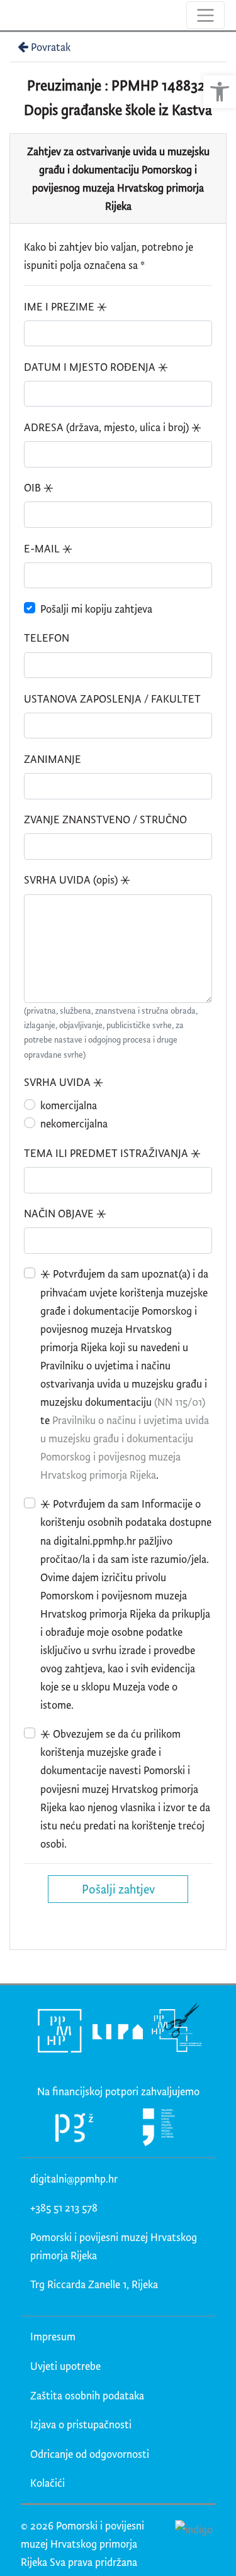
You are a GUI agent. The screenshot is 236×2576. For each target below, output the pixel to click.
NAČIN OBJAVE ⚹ (65, 1213)
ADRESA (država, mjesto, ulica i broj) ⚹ (113, 427)
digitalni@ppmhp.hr (74, 2179)
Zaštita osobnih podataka (87, 2395)
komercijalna (69, 1105)
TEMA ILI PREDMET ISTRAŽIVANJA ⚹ (112, 1153)
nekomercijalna (74, 1123)
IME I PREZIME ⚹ (65, 306)
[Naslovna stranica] (11, 15)
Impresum (53, 2336)
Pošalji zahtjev (118, 1889)
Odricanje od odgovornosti (90, 2454)
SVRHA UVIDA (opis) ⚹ (77, 880)
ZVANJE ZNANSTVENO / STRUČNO (105, 819)
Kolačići (48, 2483)
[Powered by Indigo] (194, 2529)
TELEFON (47, 638)
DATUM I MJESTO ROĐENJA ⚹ (96, 367)
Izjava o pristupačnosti (81, 2424)
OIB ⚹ (39, 487)
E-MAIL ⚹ (48, 548)
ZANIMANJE (53, 759)
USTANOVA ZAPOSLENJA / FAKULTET (112, 699)
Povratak (51, 47)
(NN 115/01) (180, 1402)
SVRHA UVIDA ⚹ (64, 1082)
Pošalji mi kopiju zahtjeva (96, 609)
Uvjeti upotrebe (65, 2366)
